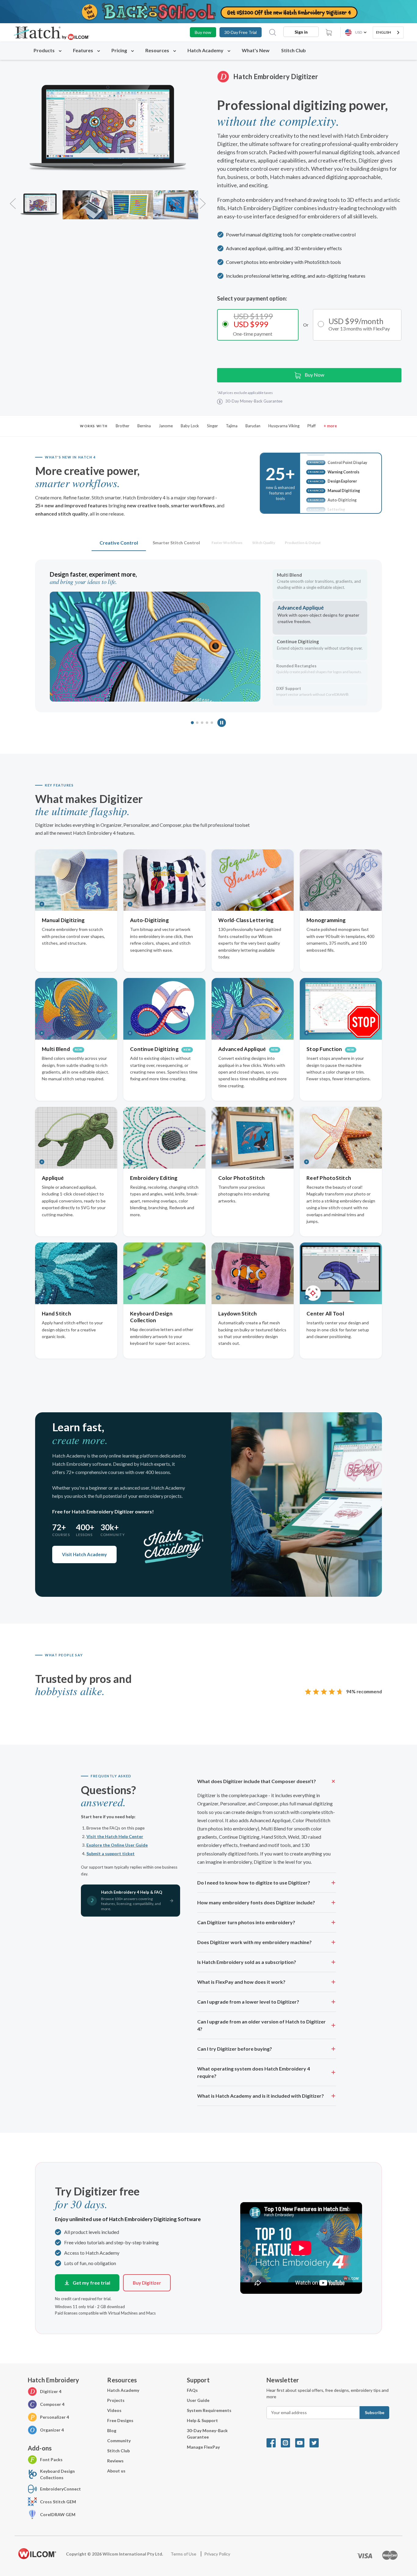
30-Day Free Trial (241, 32)
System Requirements (209, 2410)
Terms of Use (184, 2554)
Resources (158, 50)
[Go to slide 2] (197, 723)
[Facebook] (274, 2442)
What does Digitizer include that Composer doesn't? (257, 1781)
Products (45, 50)
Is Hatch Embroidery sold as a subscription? (247, 1962)
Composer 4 (52, 2404)
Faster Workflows (227, 543)
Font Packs (51, 2459)
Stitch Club (294, 50)
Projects (116, 2400)
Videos (114, 2410)
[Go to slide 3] (202, 723)
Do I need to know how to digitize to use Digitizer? (254, 1883)
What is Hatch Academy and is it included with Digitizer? (261, 2096)
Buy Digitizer (147, 2283)
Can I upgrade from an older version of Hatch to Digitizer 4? (261, 2025)
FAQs (192, 2390)
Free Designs (120, 2420)
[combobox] (388, 33)
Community (119, 2441)
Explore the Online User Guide (117, 1845)
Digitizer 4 (51, 2391)
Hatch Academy (205, 50)
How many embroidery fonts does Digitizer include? (256, 1902)
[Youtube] (302, 2442)
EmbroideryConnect (60, 2489)
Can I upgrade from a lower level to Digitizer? (248, 2002)
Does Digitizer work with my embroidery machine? (254, 1942)
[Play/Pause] (222, 723)
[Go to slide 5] (212, 723)
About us (116, 2471)
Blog (112, 2430)
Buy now (203, 32)
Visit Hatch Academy (84, 1554)
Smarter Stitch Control (176, 543)
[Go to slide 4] (207, 723)
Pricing (120, 50)
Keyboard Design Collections (57, 2474)
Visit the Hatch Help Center (115, 1836)
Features (83, 50)
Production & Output (303, 543)
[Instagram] (288, 2442)
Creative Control (119, 543)
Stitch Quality (264, 543)
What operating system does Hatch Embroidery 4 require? (254, 2072)
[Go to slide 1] (192, 723)
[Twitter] (316, 2442)
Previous (13, 200)
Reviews (115, 2461)
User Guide (198, 2400)
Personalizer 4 (54, 2417)
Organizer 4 (52, 2430)
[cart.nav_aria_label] (329, 32)
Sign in (301, 32)
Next (203, 200)
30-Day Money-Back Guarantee (207, 2434)
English (384, 32)
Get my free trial (91, 2283)
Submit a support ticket (111, 1854)
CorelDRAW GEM (58, 2514)
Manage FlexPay (203, 2447)
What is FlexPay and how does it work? (241, 1982)
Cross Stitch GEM (58, 2502)
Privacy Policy (217, 2554)
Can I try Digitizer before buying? (235, 2049)
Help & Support (202, 2420)
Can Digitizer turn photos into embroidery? (246, 1922)
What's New (256, 50)
